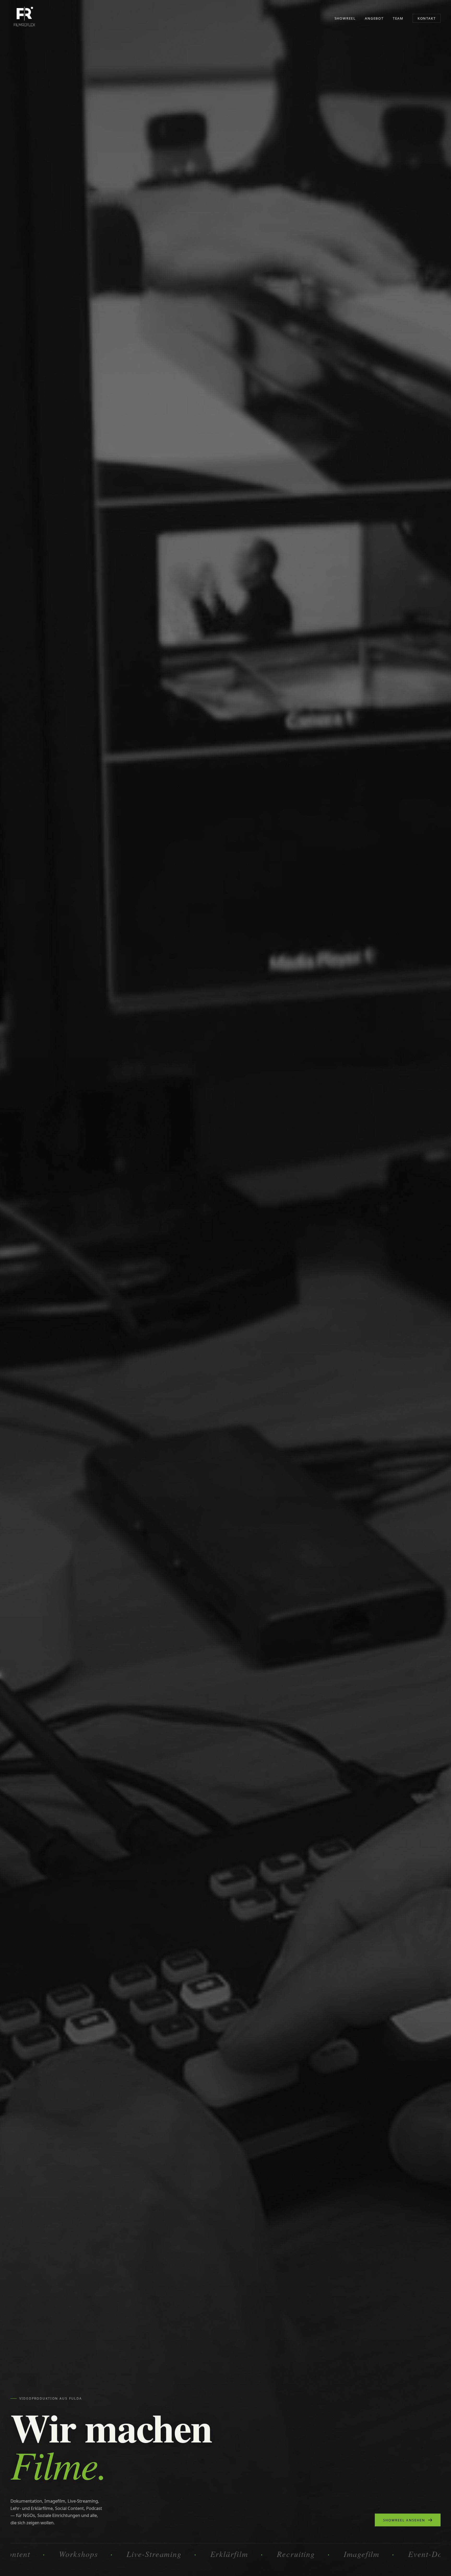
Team (398, 18)
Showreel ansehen (404, 2520)
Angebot (374, 18)
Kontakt (427, 18)
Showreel (345, 18)
